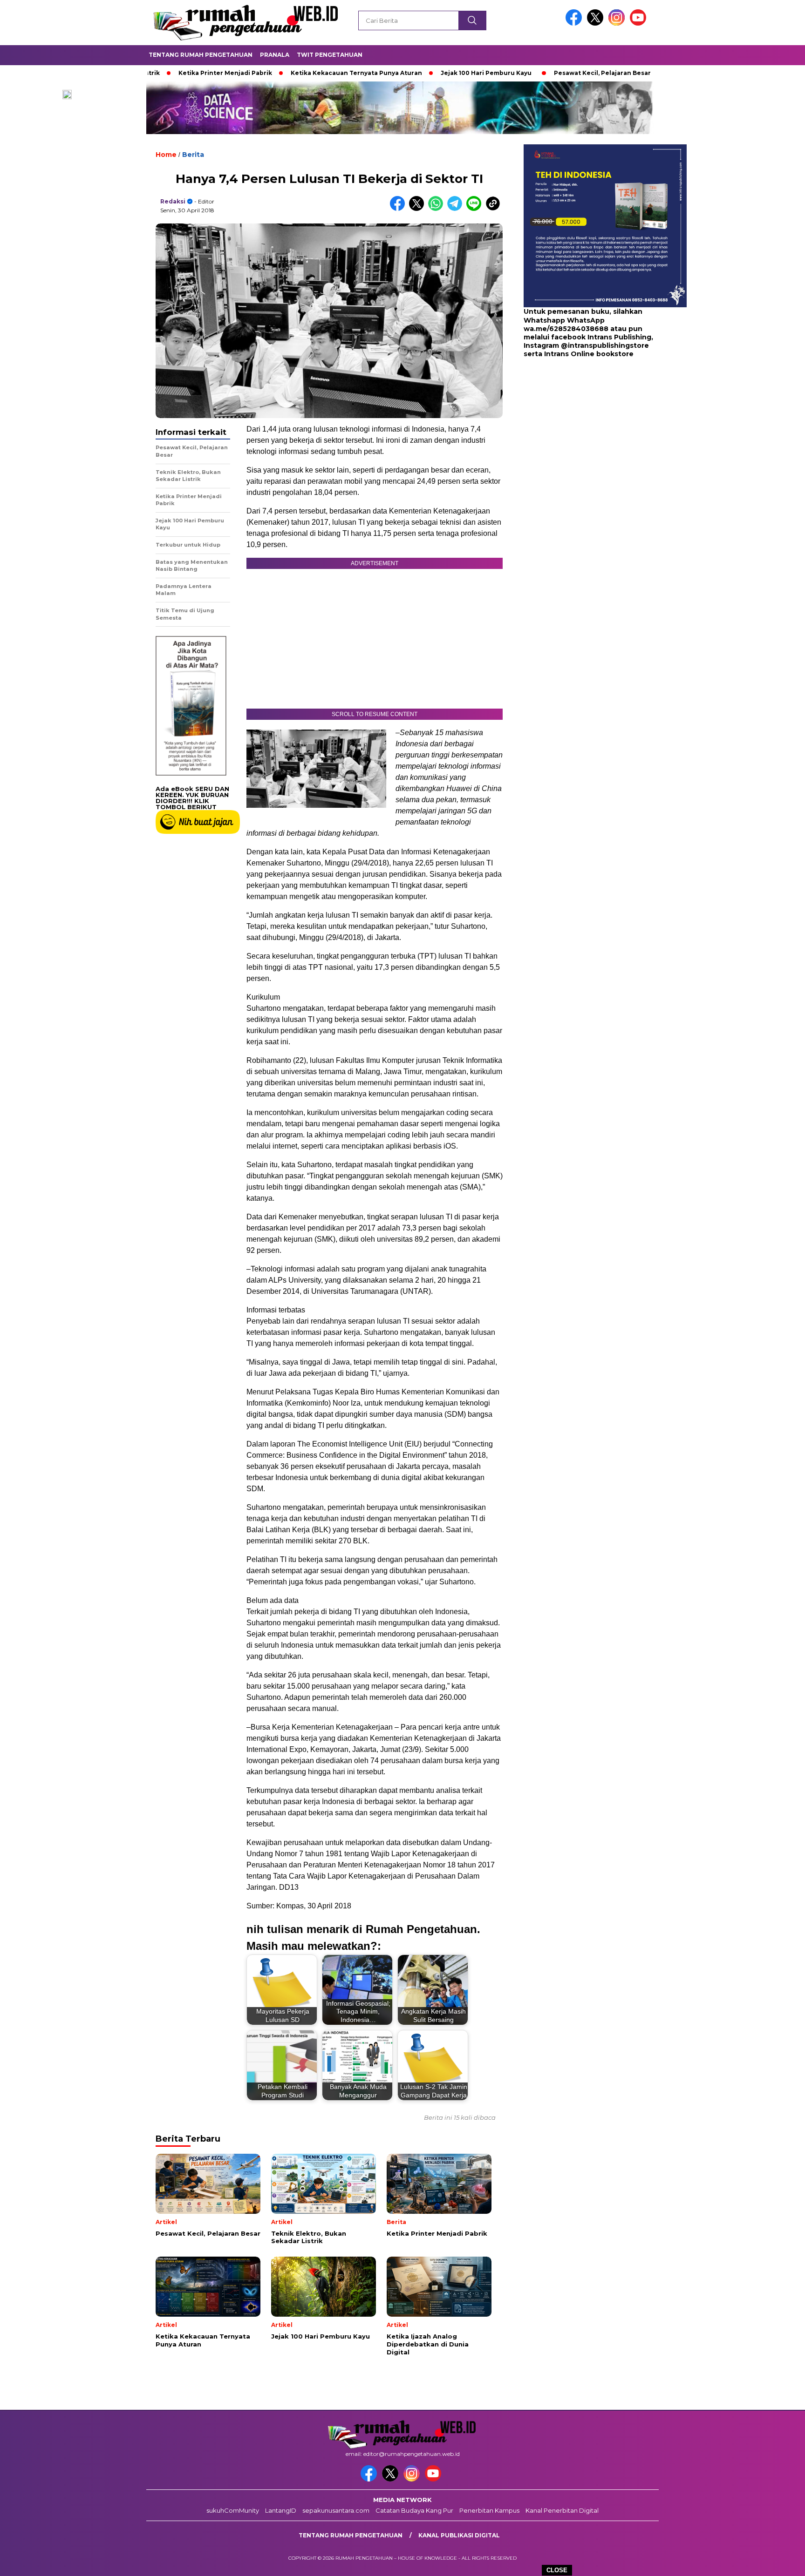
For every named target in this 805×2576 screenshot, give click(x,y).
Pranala (275, 55)
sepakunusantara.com (336, 2510)
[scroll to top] (773, 2562)
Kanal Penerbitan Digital (562, 2510)
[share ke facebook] (399, 209)
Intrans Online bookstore (589, 354)
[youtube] (640, 24)
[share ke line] (476, 209)
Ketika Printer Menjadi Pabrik (153, 73)
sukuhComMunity (233, 2510)
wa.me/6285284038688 (566, 329)
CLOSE (557, 2570)
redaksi (173, 201)
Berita (193, 155)
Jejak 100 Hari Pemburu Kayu (414, 73)
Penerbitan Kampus (489, 2510)
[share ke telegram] (457, 209)
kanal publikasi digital (459, 2535)
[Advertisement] (582, 433)
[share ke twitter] (419, 209)
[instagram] (618, 24)
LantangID (281, 2510)
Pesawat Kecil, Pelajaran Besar (530, 73)
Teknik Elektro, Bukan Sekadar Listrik (656, 73)
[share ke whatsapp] (438, 209)
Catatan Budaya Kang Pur (414, 2510)
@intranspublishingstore (605, 345)
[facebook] (575, 24)
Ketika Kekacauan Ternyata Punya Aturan (284, 73)
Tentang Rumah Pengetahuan (201, 55)
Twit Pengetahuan (330, 55)
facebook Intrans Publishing (601, 337)
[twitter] (597, 24)
